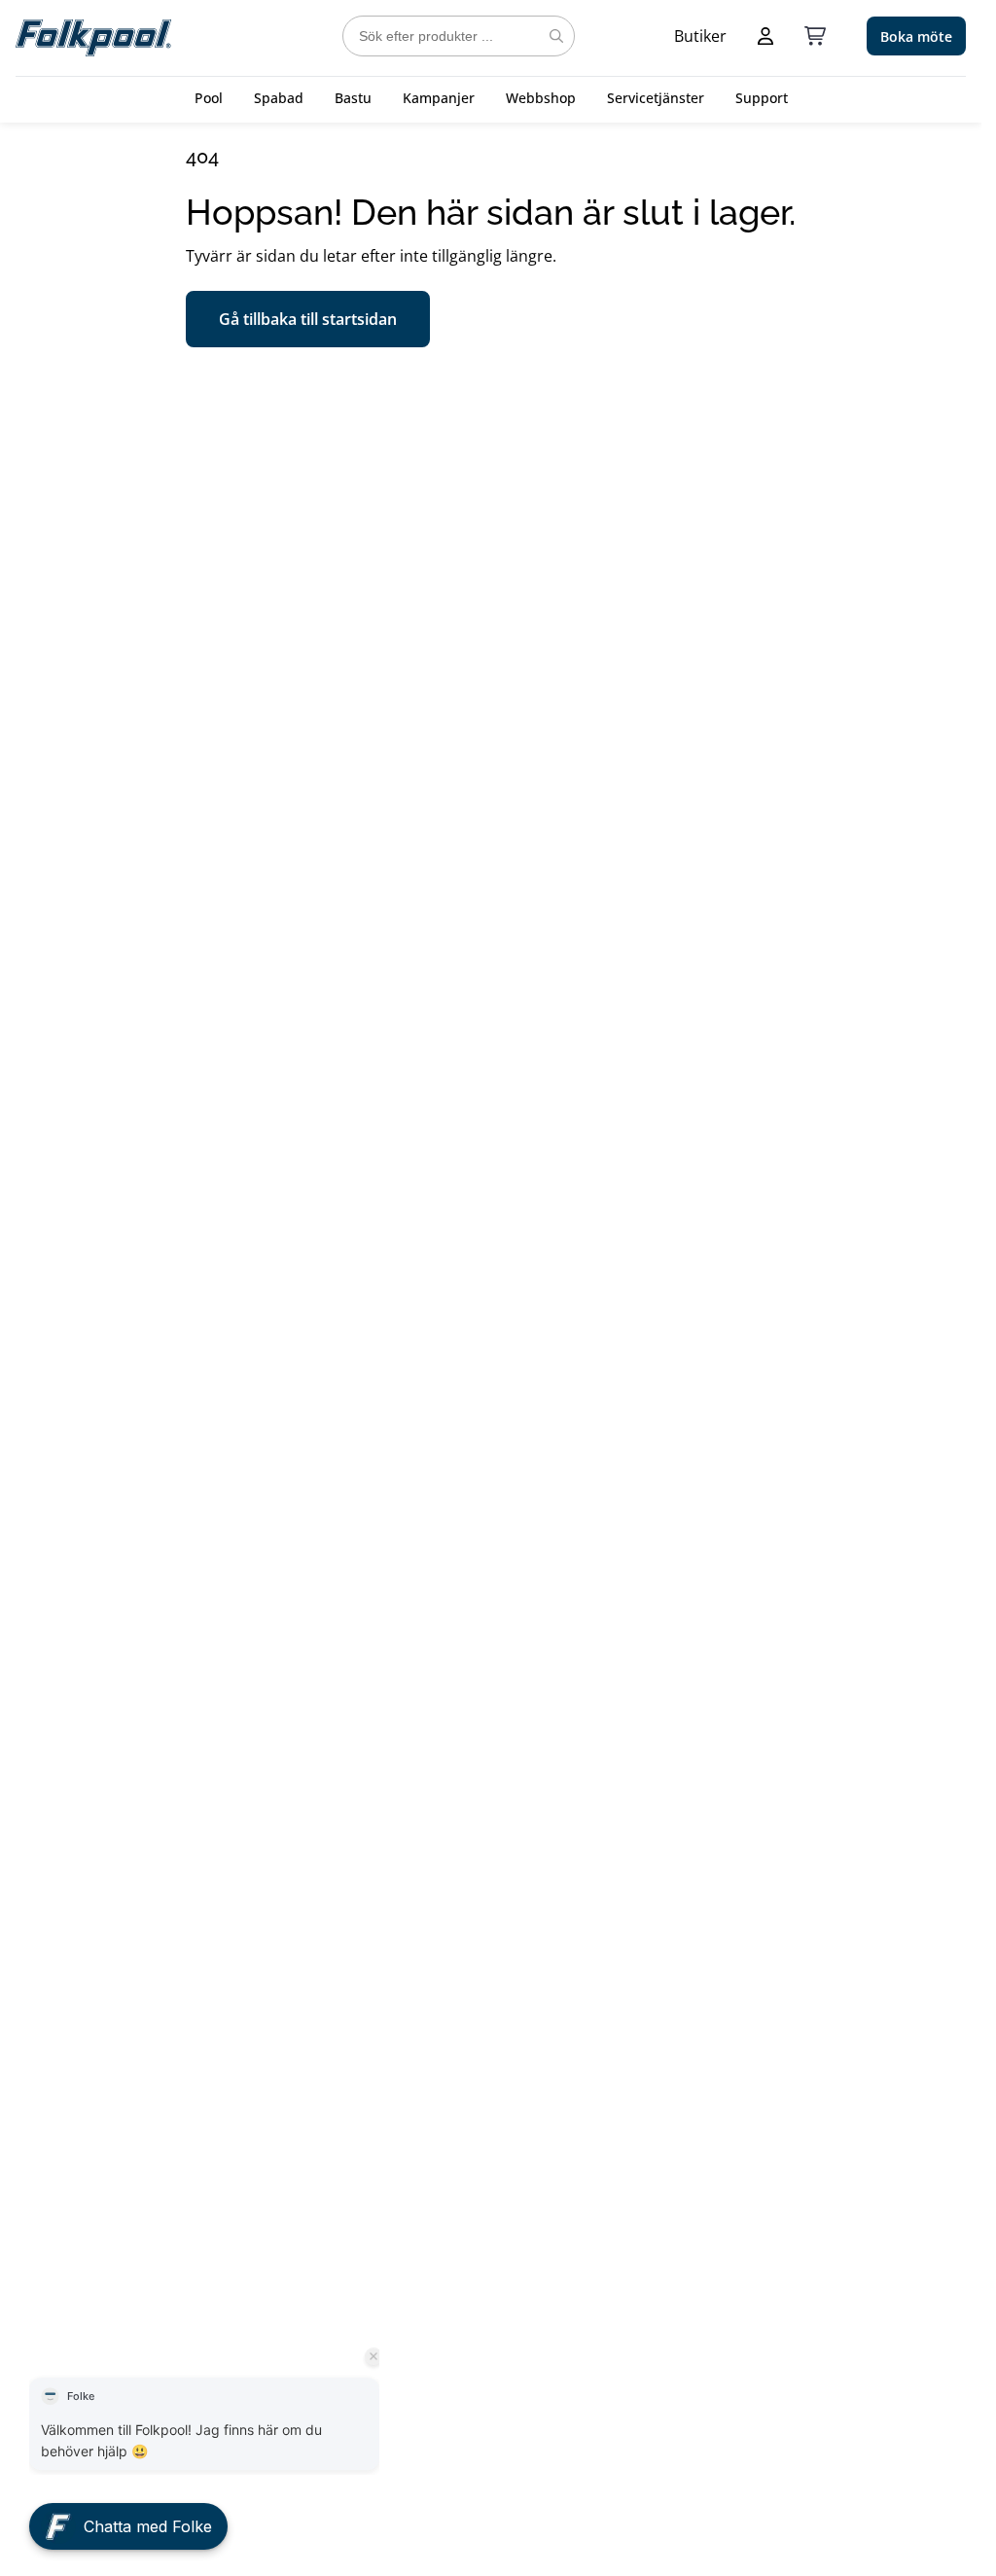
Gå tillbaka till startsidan (308, 319)
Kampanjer (439, 98)
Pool (209, 98)
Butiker (700, 36)
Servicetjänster (656, 98)
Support (762, 98)
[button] (128, 2514)
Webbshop (541, 98)
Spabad (279, 98)
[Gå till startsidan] (93, 36)
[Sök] (556, 36)
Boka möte (916, 36)
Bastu (353, 98)
